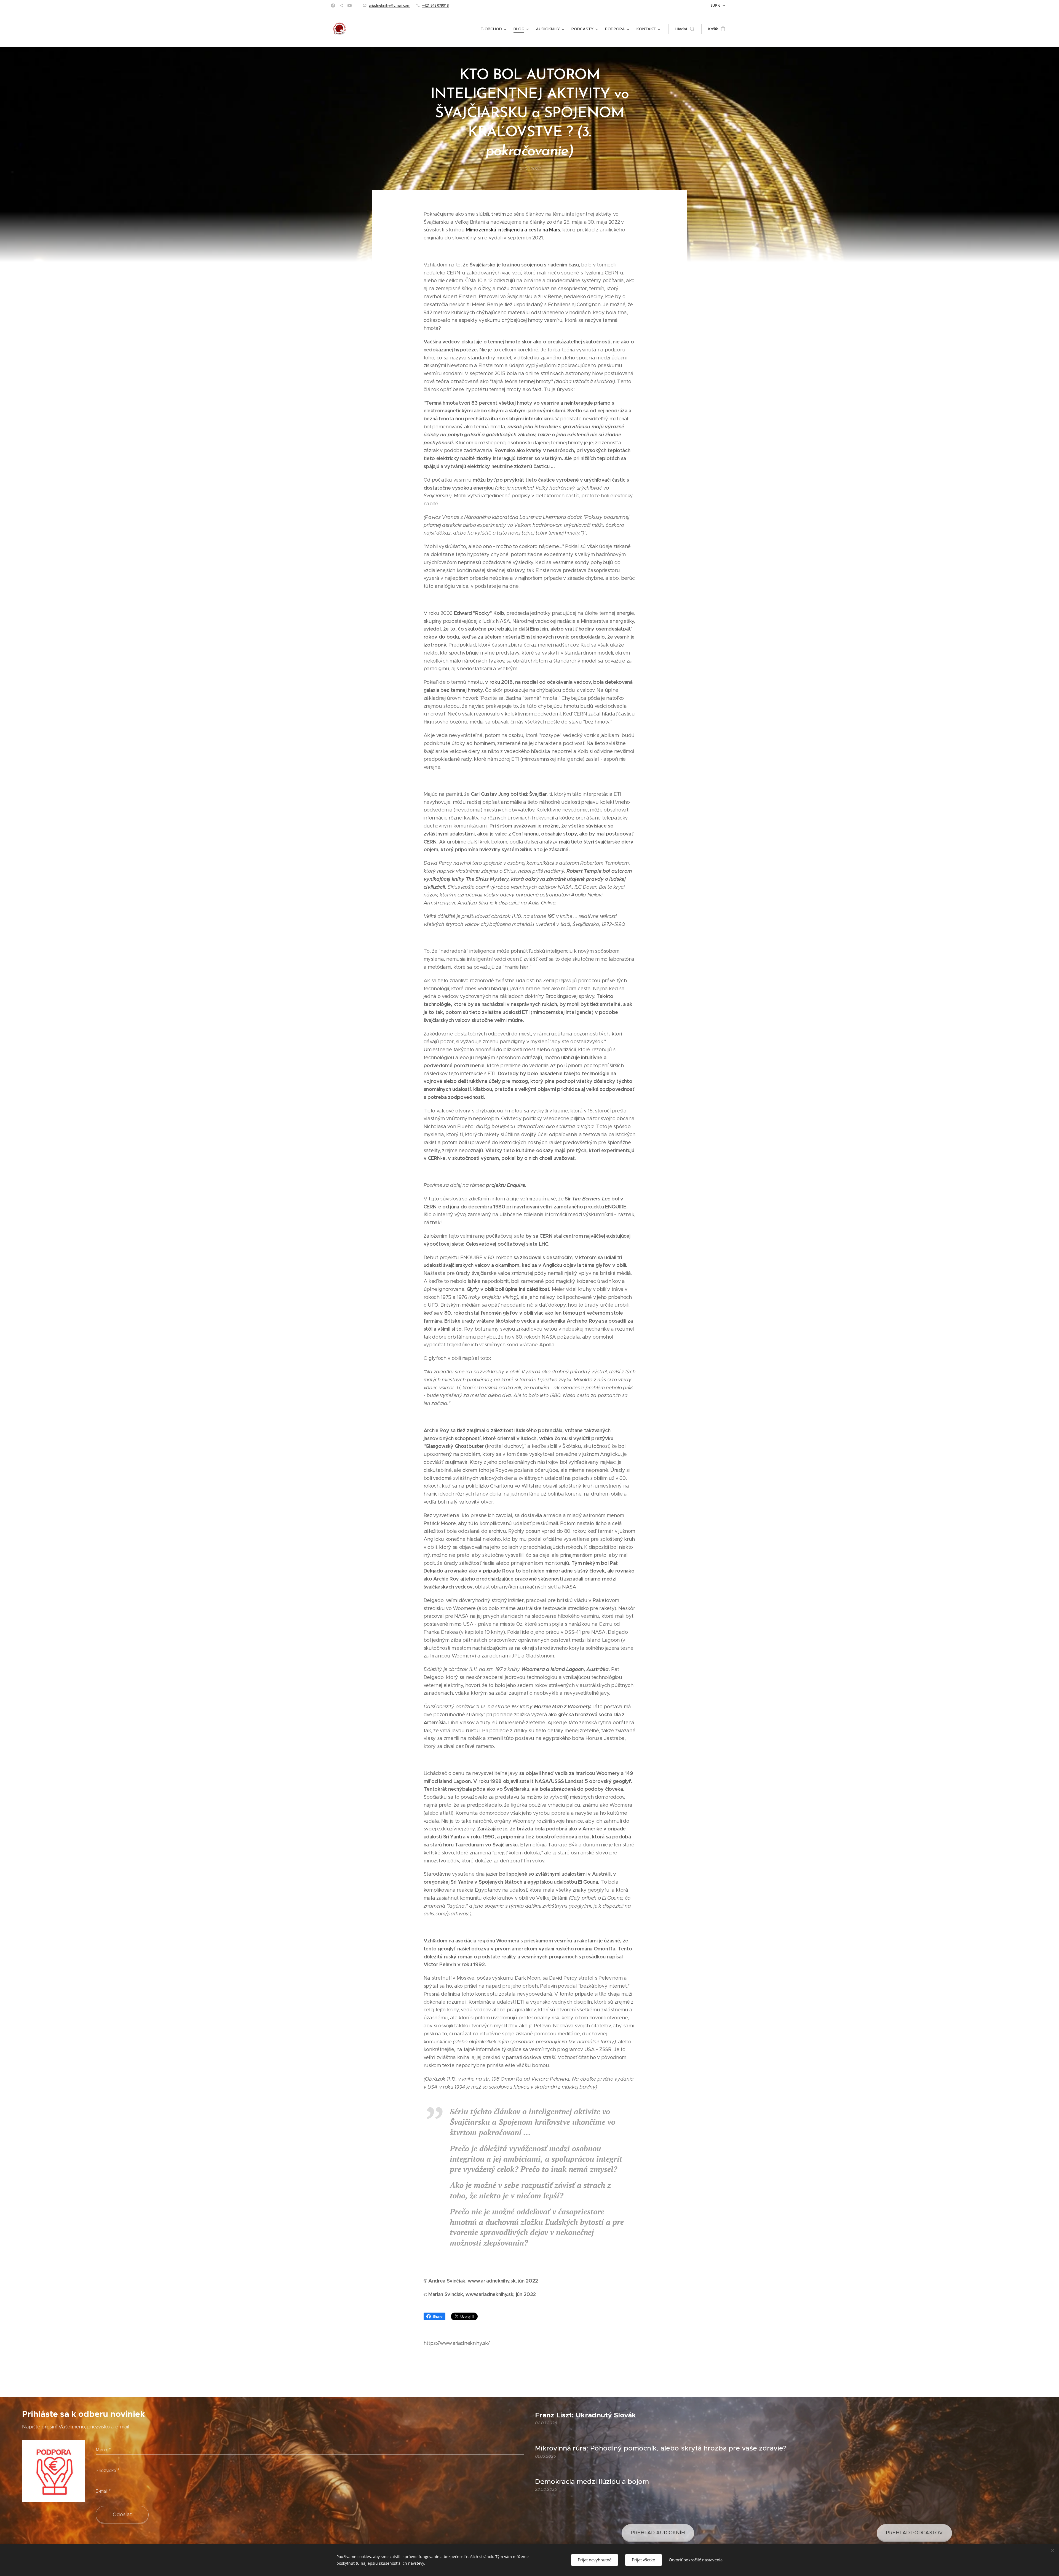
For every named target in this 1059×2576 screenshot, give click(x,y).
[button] (685, 29)
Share (438, 2316)
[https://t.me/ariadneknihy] (341, 6)
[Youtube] (350, 6)
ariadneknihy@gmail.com (390, 5)
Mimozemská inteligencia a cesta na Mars (513, 230)
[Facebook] (333, 6)
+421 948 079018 (435, 5)
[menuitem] (494, 29)
